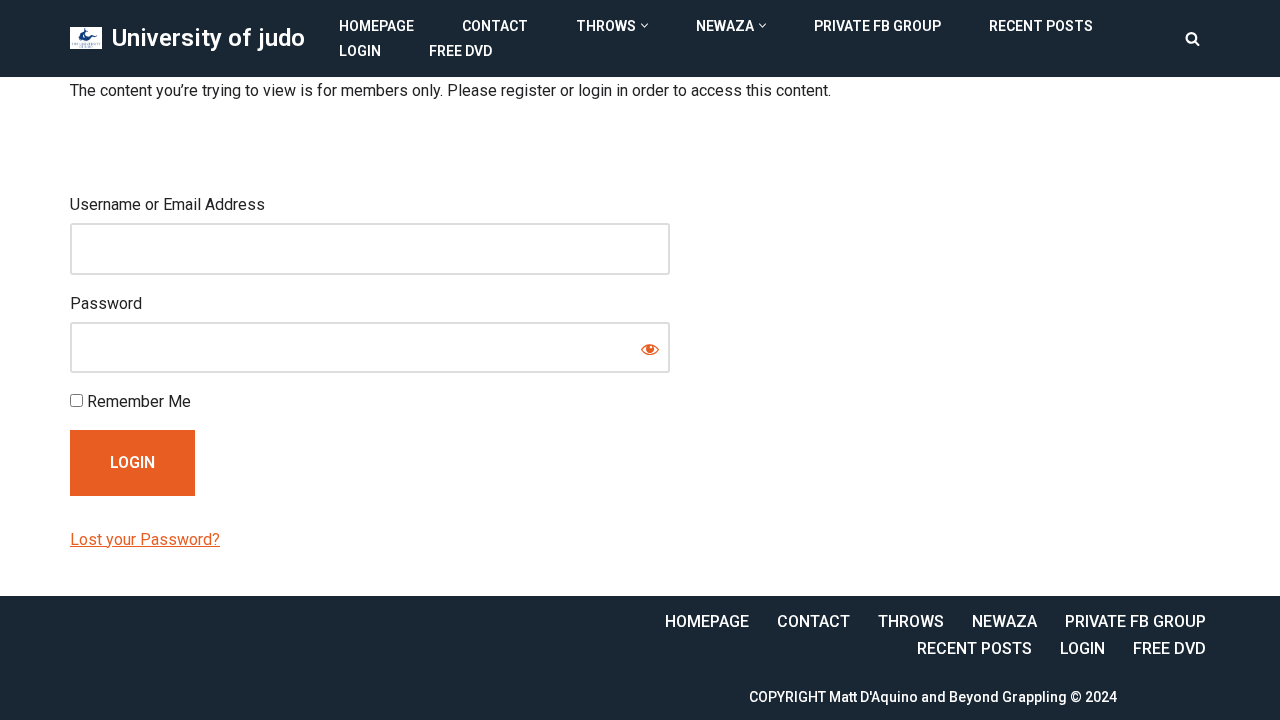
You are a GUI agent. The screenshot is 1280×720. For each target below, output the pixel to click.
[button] (644, 25)
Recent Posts (1041, 26)
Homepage (376, 26)
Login (360, 51)
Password (106, 303)
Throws (911, 621)
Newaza (1004, 621)
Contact (495, 26)
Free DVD (460, 51)
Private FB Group (877, 26)
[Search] (1192, 38)
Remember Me (137, 401)
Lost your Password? (145, 539)
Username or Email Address (167, 204)
